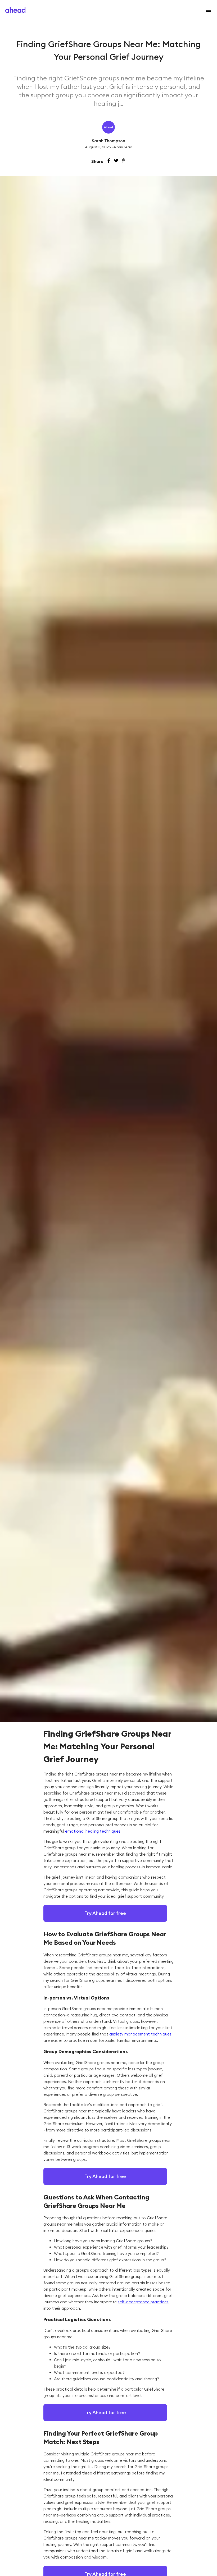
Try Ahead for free (105, 1913)
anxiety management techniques (140, 2034)
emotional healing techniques (93, 1831)
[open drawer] (207, 12)
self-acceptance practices (143, 2302)
